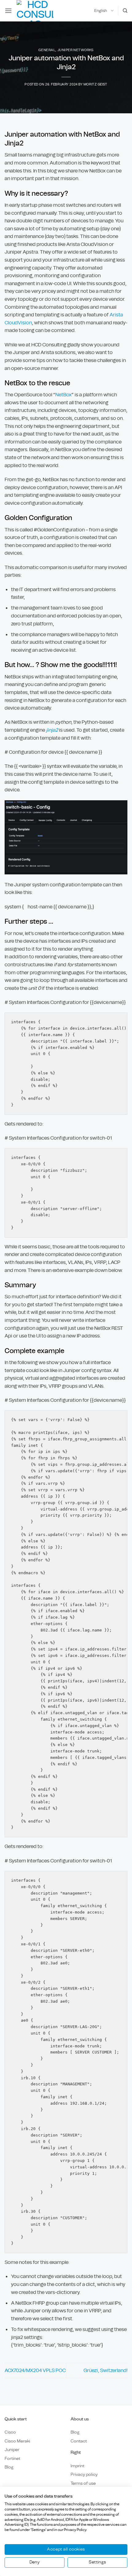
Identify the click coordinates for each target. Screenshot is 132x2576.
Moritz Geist (95, 84)
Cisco (10, 2432)
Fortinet (12, 2459)
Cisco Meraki (17, 2441)
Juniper (12, 2450)
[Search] (125, 11)
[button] (8, 11)
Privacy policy (84, 2474)
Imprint (78, 2466)
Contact (79, 2441)
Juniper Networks (76, 50)
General (47, 50)
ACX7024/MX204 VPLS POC (35, 2370)
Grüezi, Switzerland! (105, 2370)
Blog (9, 2467)
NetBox (63, 395)
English (101, 11)
